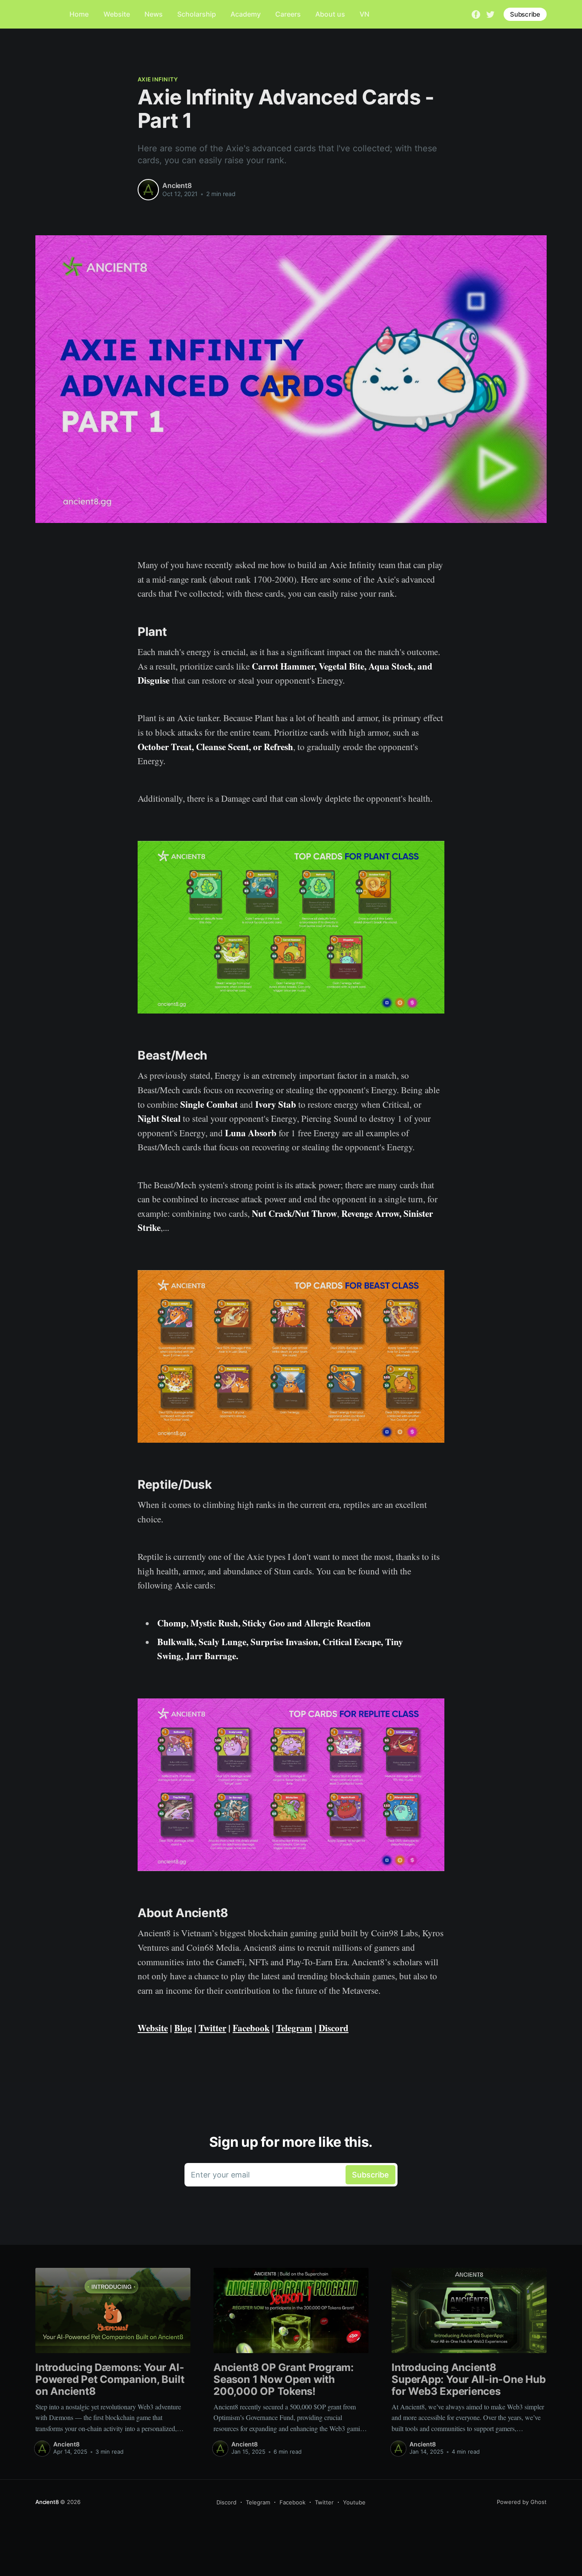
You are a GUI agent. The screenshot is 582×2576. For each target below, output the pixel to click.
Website (117, 14)
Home (79, 14)
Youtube (354, 2502)
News (154, 14)
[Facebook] (476, 14)
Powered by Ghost (522, 2502)
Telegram (258, 2502)
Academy (246, 14)
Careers (288, 14)
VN (364, 14)
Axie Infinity (158, 79)
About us (330, 14)
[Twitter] (490, 14)
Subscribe (525, 14)
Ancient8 (177, 185)
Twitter (324, 2502)
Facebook (292, 2502)
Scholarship (197, 14)
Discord (226, 2502)
